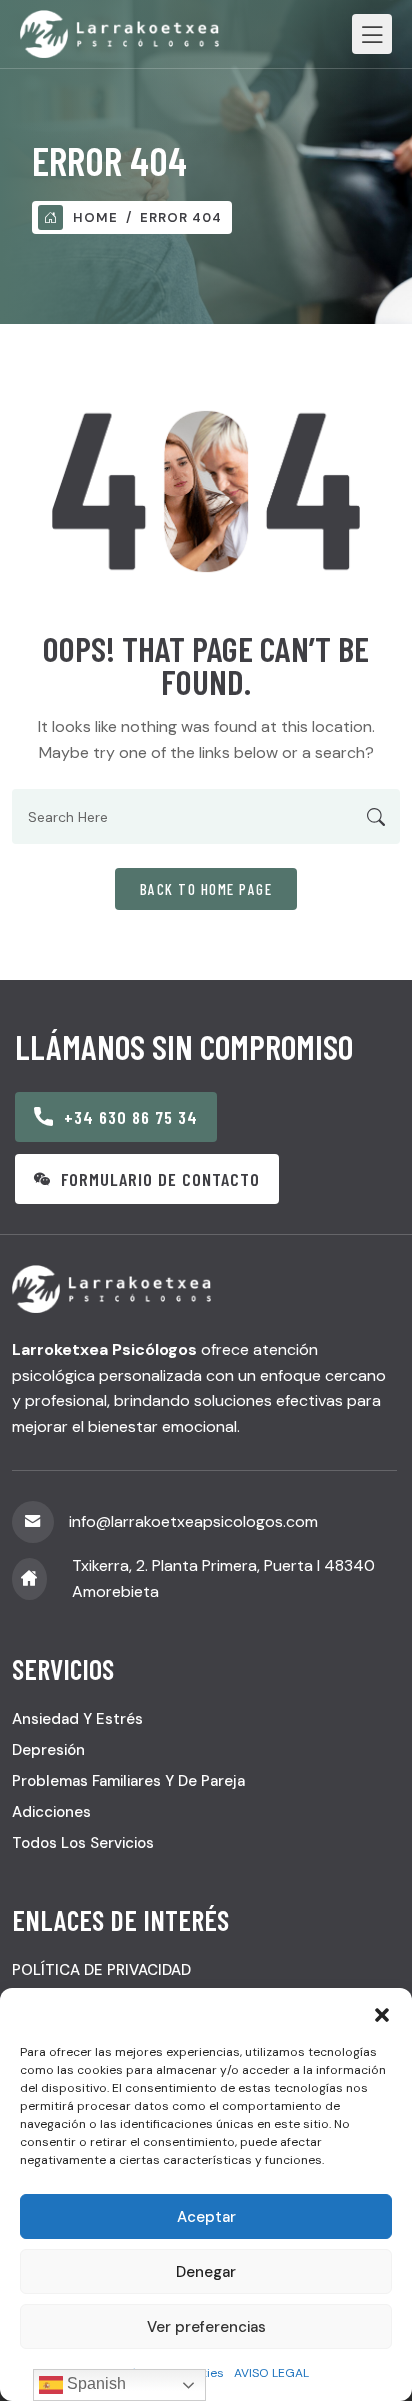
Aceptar (206, 2217)
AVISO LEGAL (271, 2373)
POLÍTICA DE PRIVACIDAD (101, 1970)
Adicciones (51, 1812)
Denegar (206, 2272)
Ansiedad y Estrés (77, 1719)
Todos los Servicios (83, 1843)
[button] (382, 2013)
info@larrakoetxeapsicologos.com (193, 1521)
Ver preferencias (206, 2327)
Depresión (48, 1750)
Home (95, 217)
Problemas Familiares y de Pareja (128, 1781)
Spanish (94, 2383)
